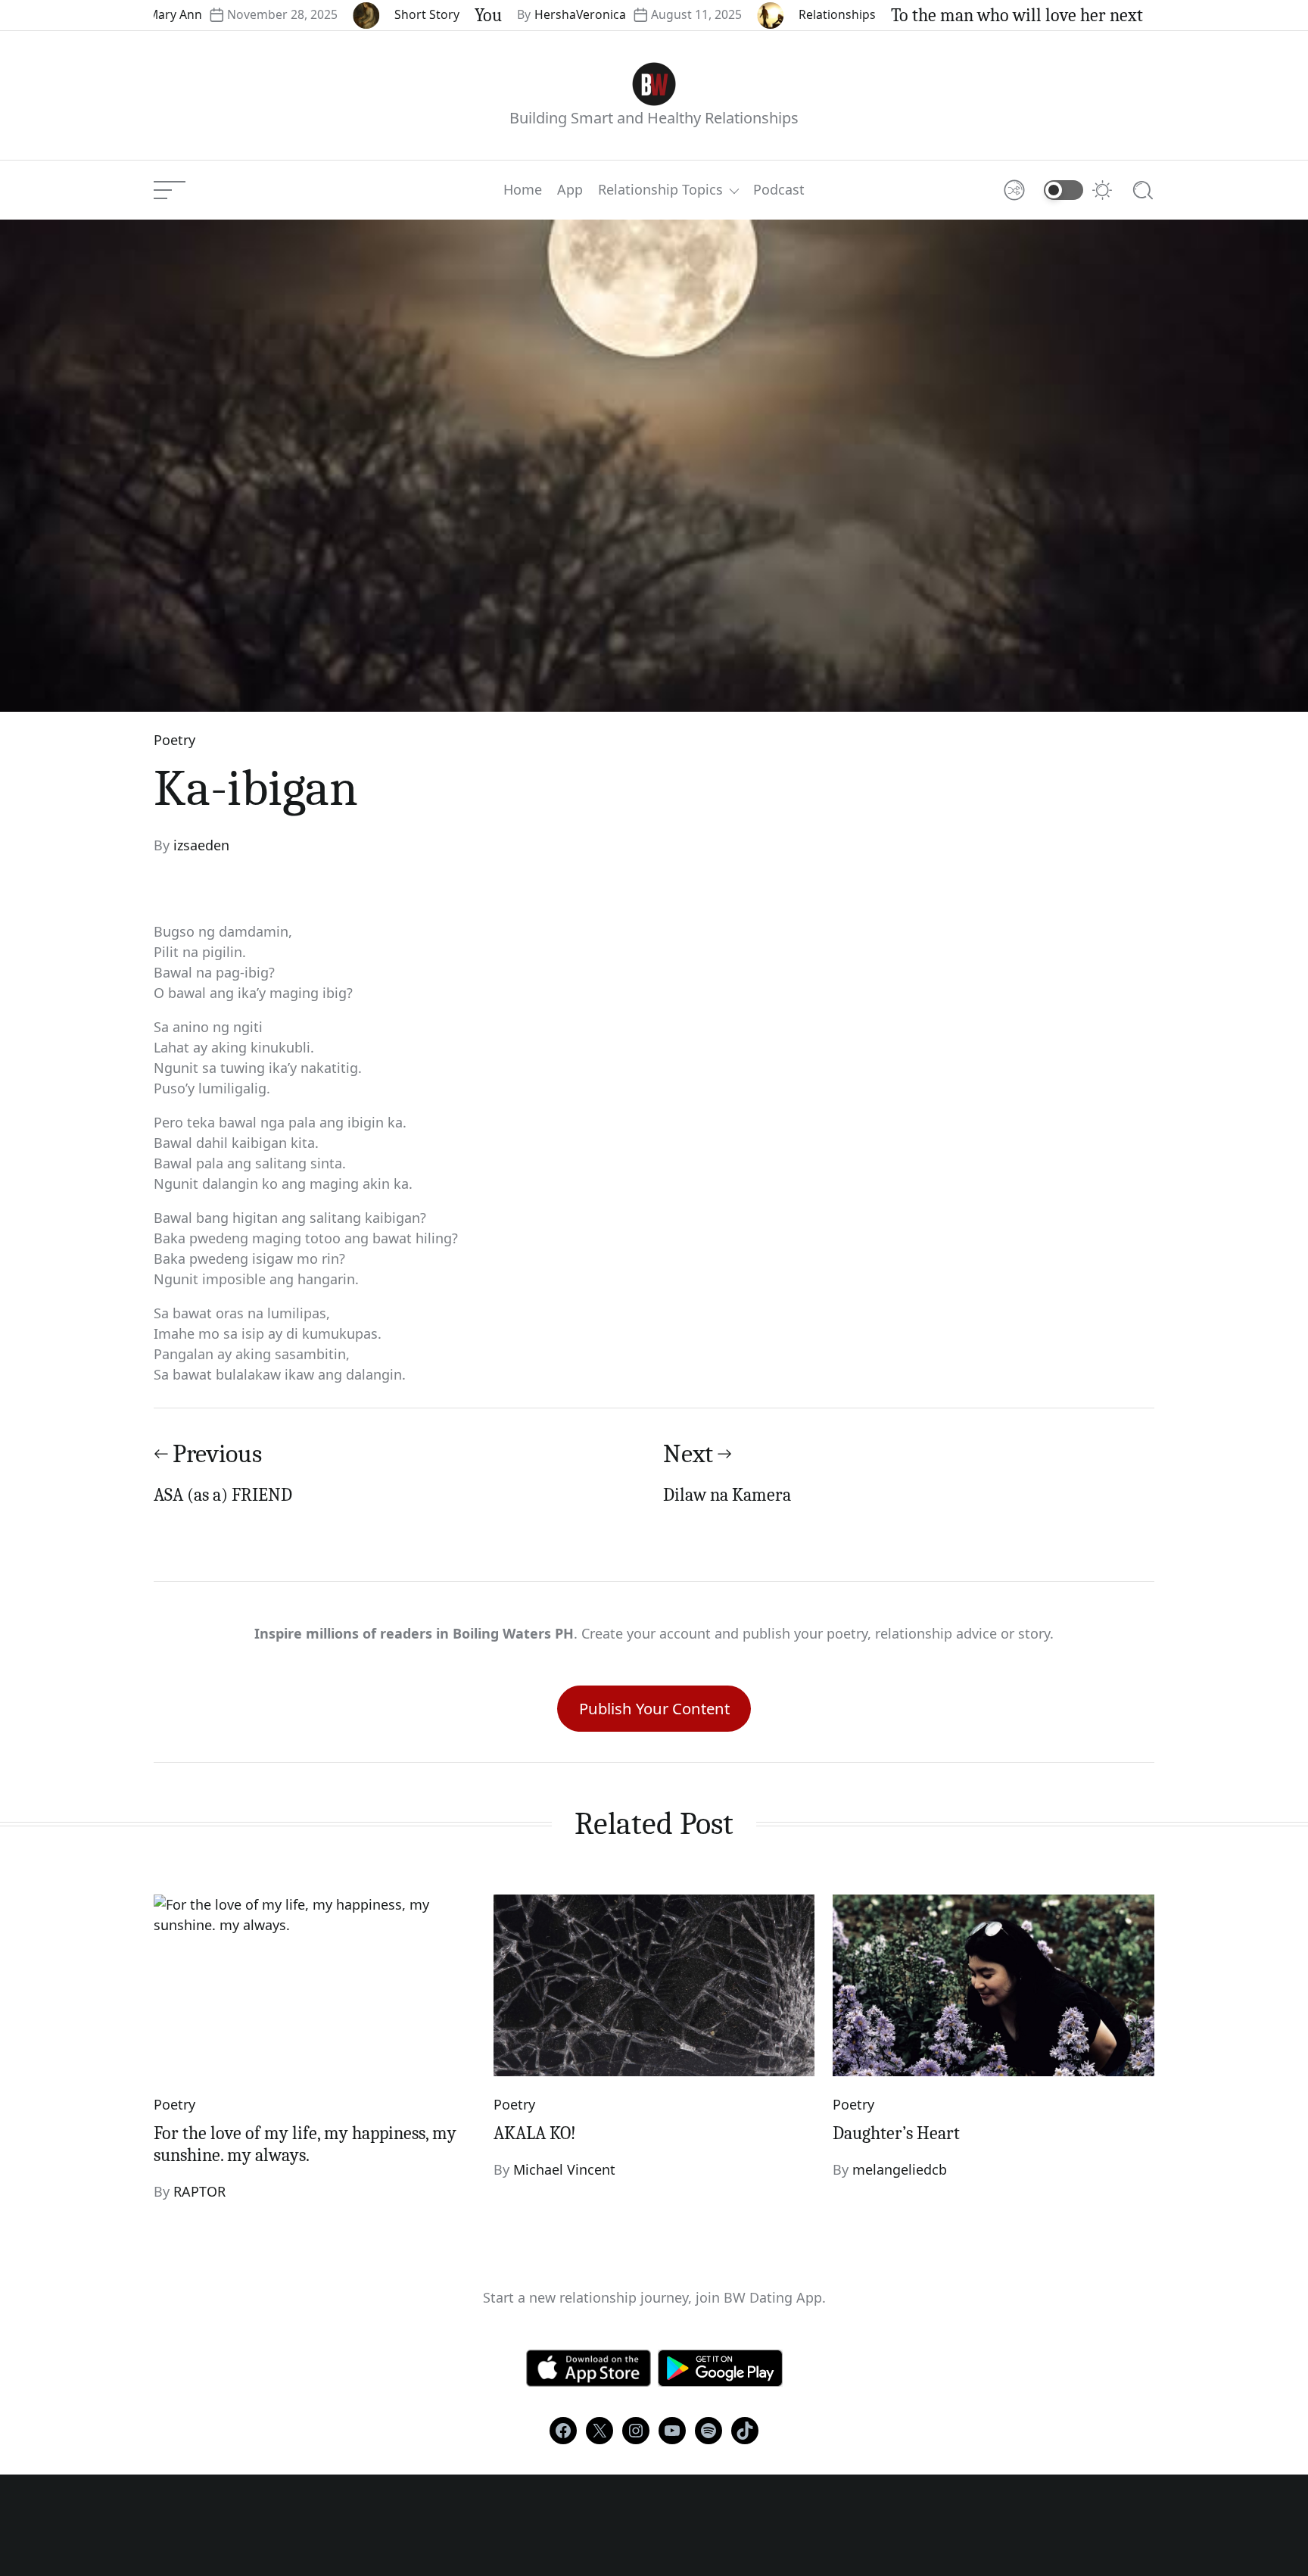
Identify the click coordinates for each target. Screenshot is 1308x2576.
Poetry (174, 740)
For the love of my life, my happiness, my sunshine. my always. (305, 2144)
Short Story (348, 14)
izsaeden (201, 845)
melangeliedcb (900, 2169)
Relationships (758, 14)
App (570, 190)
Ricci (1110, 14)
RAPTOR (199, 2191)
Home (523, 190)
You (410, 15)
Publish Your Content (654, 1709)
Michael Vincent (564, 2169)
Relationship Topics (660, 190)
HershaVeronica (501, 14)
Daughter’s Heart (896, 2133)
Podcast (779, 190)
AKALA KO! (535, 2133)
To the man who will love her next (938, 15)
